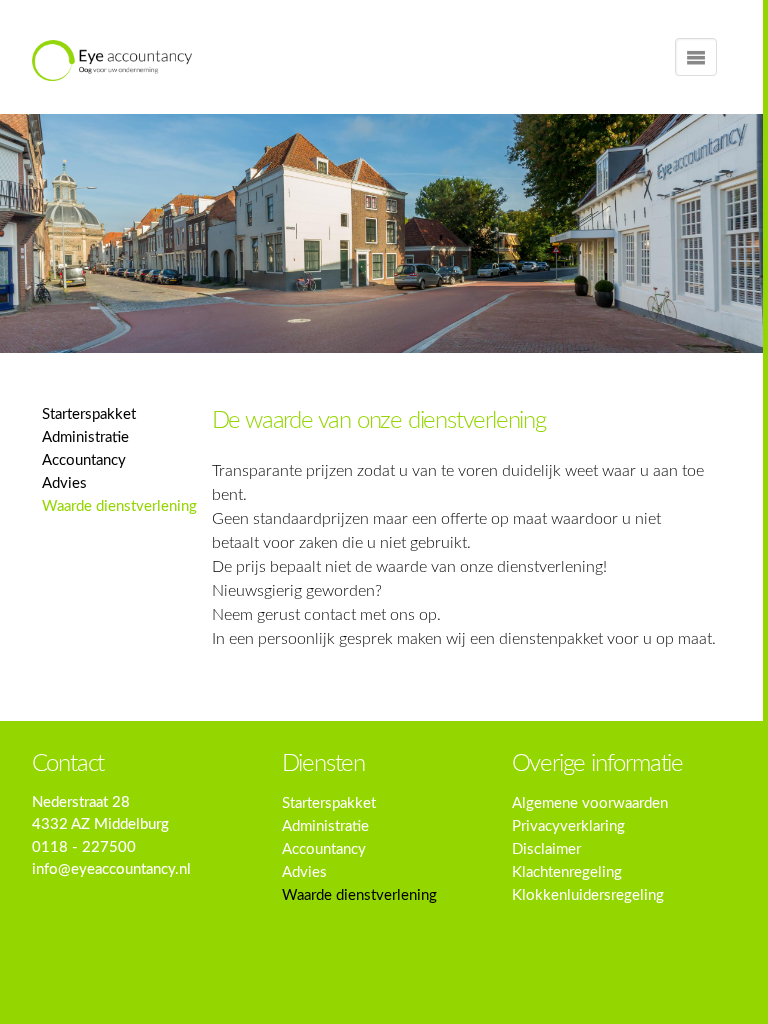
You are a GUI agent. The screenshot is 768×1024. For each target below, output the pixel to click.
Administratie (85, 437)
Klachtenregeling (567, 872)
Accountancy (84, 460)
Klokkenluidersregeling (588, 895)
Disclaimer (546, 849)
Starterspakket (89, 414)
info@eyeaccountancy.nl (111, 869)
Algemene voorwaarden (590, 803)
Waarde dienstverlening (119, 506)
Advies (64, 483)
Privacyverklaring (568, 826)
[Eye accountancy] (112, 60)
